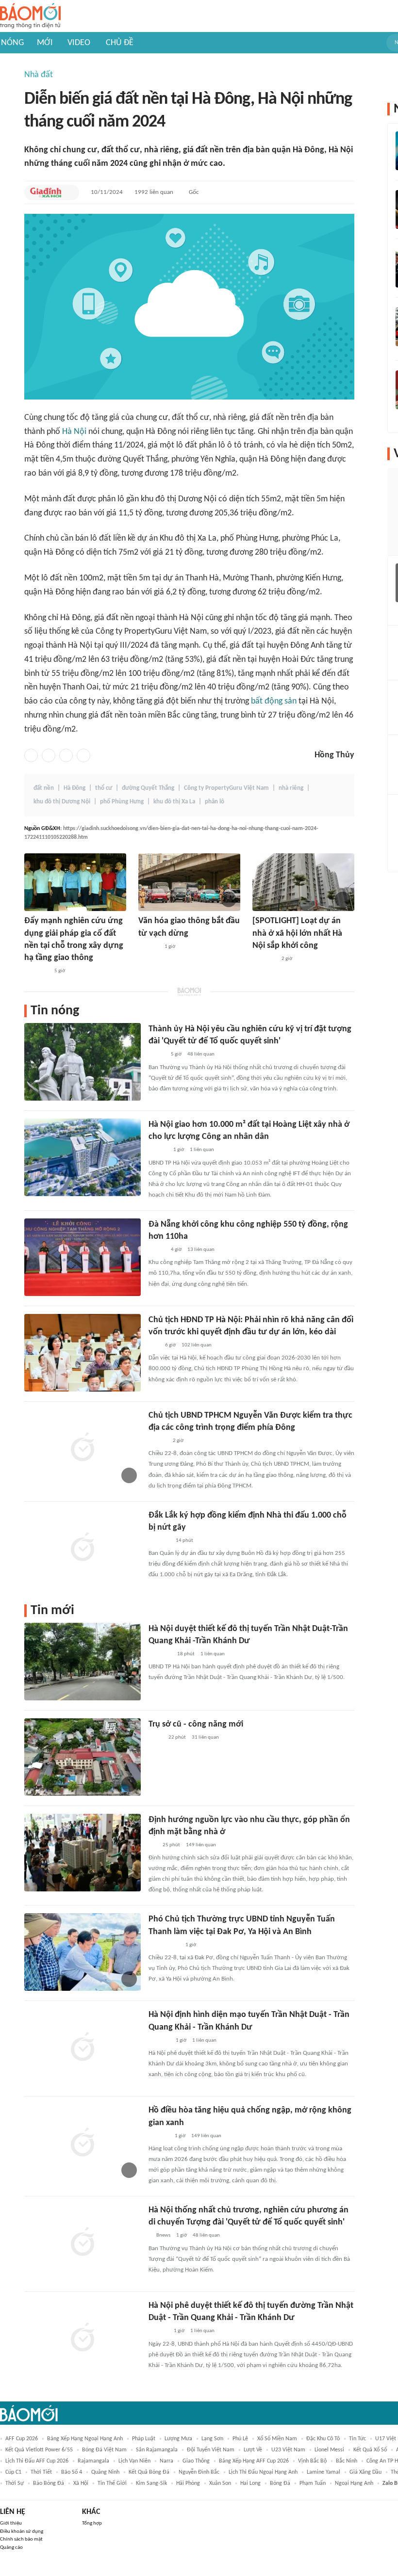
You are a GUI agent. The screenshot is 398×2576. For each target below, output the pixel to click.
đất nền (44, 788)
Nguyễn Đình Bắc (199, 2472)
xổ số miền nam (277, 2439)
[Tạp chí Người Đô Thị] (153, 1845)
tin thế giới (112, 2483)
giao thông (196, 2461)
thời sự (15, 2483)
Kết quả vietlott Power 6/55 (39, 2450)
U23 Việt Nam (288, 2450)
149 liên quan (201, 1845)
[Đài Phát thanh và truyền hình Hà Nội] (149, 947)
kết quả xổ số (370, 2450)
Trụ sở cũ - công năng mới (196, 1724)
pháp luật (144, 2439)
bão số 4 (72, 2472)
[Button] (69, 192)
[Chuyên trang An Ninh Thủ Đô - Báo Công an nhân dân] (154, 1345)
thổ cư (104, 788)
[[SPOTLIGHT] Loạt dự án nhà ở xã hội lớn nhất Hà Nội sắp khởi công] (303, 882)
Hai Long (250, 2483)
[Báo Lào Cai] (156, 1738)
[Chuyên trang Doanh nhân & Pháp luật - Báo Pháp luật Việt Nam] (158, 1151)
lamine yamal (323, 2472)
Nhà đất (39, 75)
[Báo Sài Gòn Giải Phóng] (158, 1441)
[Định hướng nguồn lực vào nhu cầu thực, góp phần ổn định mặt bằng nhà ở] (83, 1853)
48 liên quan (201, 1054)
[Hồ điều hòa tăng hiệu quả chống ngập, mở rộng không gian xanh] (83, 2143)
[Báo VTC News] (160, 1654)
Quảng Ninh (105, 2472)
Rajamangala (93, 2461)
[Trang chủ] (30, 16)
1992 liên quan (154, 192)
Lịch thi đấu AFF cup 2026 (37, 2461)
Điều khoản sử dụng (22, 2532)
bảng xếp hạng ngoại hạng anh (85, 2439)
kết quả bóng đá (149, 2472)
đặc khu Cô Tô (323, 2439)
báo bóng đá (49, 2483)
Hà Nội (74, 432)
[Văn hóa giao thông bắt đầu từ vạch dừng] (189, 882)
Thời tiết (41, 2472)
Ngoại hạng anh (354, 2483)
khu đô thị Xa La (174, 802)
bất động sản (274, 701)
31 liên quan (205, 1737)
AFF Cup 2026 (22, 2439)
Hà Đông (75, 788)
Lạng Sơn (212, 2439)
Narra (166, 2461)
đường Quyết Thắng (148, 788)
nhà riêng (291, 788)
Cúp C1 (13, 2472)
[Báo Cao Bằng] (36, 971)
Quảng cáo (11, 2548)
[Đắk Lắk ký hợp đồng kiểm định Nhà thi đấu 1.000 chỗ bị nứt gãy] (83, 1548)
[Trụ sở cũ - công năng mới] (83, 1757)
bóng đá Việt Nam (104, 2450)
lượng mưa (178, 2439)
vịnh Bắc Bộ (312, 2461)
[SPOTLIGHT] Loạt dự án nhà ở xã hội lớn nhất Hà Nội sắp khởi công (297, 933)
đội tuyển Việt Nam (211, 2450)
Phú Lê (240, 2439)
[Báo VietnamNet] (157, 1055)
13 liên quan (201, 1250)
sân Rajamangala (157, 2450)
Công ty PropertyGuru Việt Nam (226, 788)
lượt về (253, 2450)
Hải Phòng (188, 2483)
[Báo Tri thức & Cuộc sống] (264, 959)
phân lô (215, 802)
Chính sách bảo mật (21, 2539)
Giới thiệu (11, 2523)
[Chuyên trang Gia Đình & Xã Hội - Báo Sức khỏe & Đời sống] (46, 192)
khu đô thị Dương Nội (62, 802)
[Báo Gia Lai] (164, 1945)
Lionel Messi (329, 2450)
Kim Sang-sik (151, 2483)
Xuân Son (220, 2483)
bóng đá (280, 2483)
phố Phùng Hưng (122, 802)
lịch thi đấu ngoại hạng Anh (263, 2472)
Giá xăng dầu (365, 2472)
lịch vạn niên (134, 2461)
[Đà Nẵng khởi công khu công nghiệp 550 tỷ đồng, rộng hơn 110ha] (83, 1257)
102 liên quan (197, 1345)
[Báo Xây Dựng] (159, 1541)
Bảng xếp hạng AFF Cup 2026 (254, 2461)
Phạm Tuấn (313, 2483)
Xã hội (81, 2483)
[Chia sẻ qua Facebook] (31, 755)
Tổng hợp (92, 2523)
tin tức (357, 2439)
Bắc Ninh (347, 2461)
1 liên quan (202, 1150)
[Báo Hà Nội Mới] (158, 2332)
